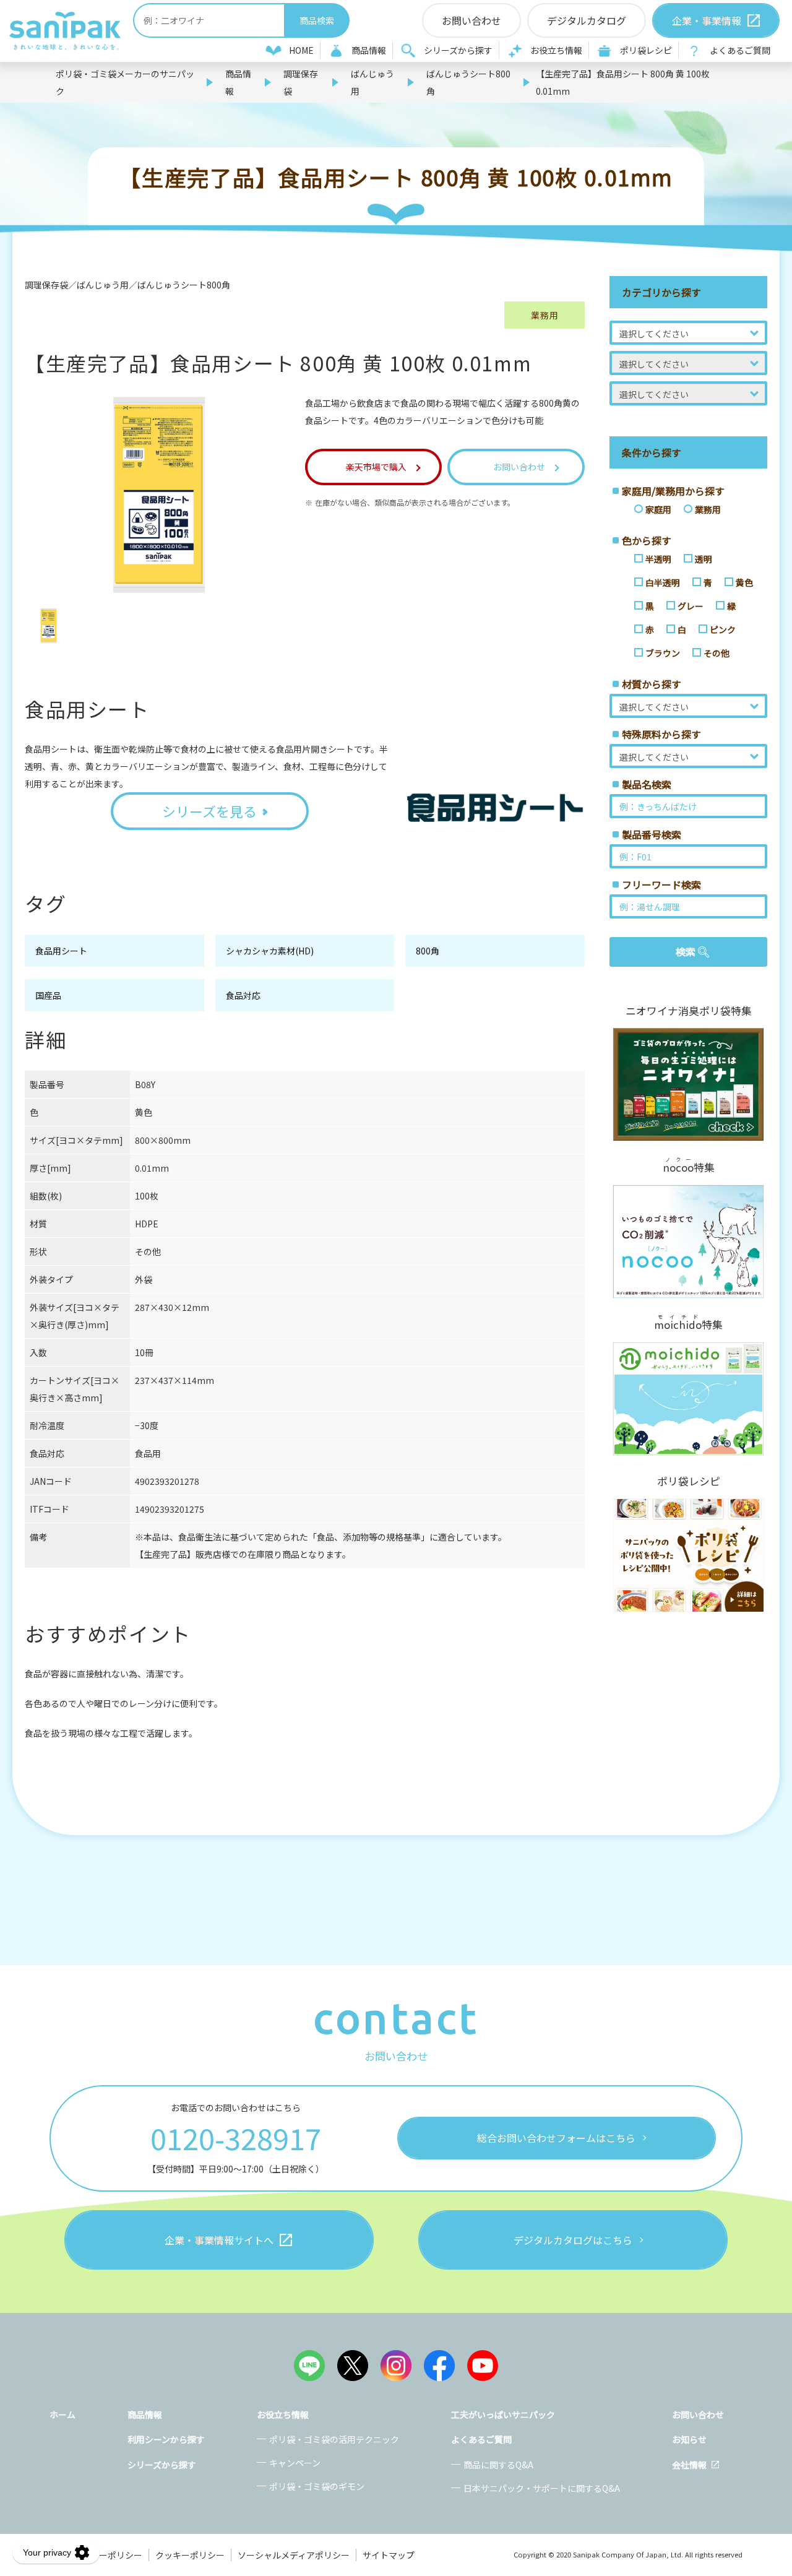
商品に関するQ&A (498, 2465)
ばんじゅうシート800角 (468, 82)
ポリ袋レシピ (646, 50)
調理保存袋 (301, 82)
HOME (301, 50)
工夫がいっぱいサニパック (503, 2414)
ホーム (62, 2414)
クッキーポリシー (190, 2555)
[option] (49, 626)
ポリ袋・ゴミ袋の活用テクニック (334, 2439)
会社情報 (689, 2465)
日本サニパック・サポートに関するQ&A (542, 2488)
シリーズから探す (458, 50)
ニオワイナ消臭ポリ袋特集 (689, 1011)
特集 (689, 1166)
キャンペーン (295, 2463)
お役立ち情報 (556, 50)
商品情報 (369, 50)
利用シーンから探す (166, 2439)
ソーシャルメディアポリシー (294, 2555)
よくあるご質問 (740, 50)
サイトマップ (389, 2555)
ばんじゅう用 (372, 82)
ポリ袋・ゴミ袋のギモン (317, 2486)
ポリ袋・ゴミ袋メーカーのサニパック (125, 82)
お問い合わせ (698, 2414)
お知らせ (689, 2439)
